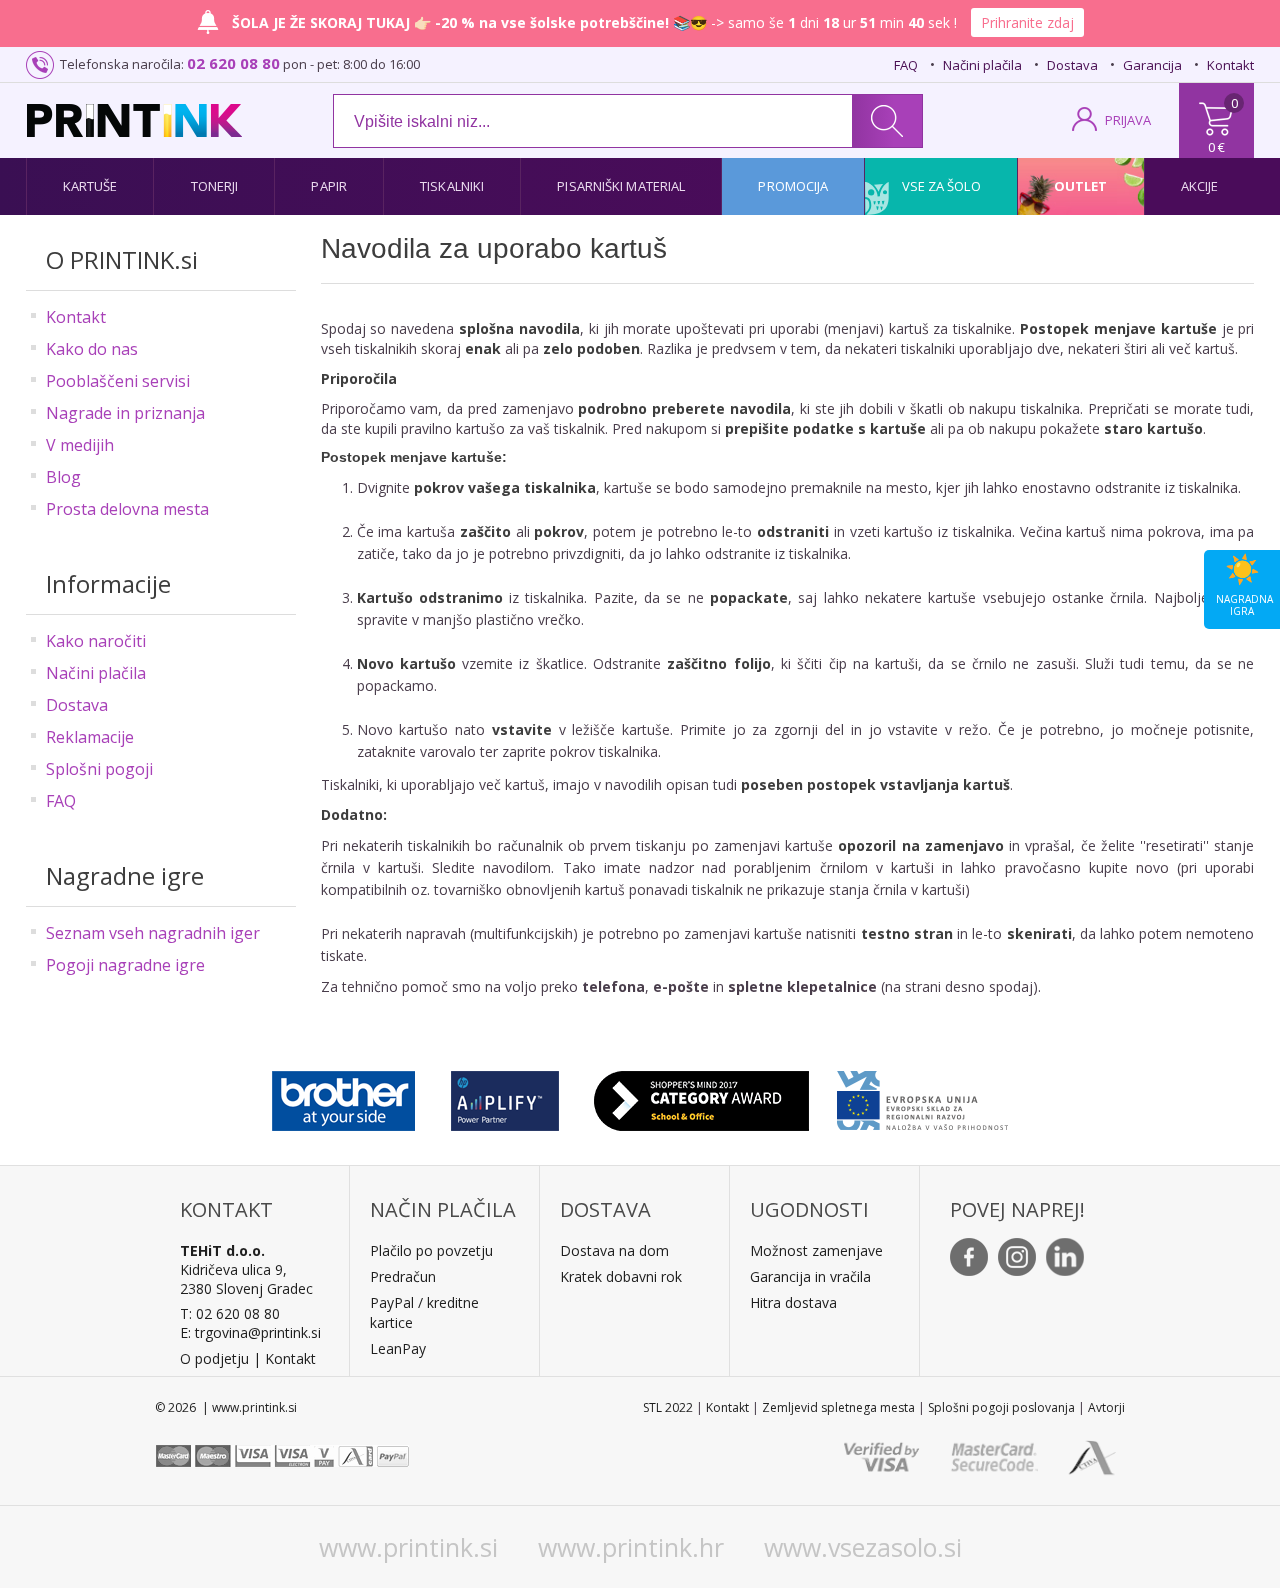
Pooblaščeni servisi (118, 381)
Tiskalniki (452, 186)
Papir (329, 186)
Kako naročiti (96, 641)
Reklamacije (90, 737)
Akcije (1200, 186)
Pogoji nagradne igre (125, 965)
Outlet (1081, 186)
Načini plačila (982, 65)
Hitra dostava (793, 1302)
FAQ (906, 65)
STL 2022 (668, 1407)
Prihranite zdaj (1027, 22)
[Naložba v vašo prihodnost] (922, 1096)
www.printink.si (408, 1547)
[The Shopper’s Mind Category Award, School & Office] (701, 1096)
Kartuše (90, 186)
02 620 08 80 (233, 63)
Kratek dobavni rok (621, 1276)
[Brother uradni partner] (343, 1096)
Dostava (1072, 65)
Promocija (793, 186)
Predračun (403, 1276)
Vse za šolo (941, 186)
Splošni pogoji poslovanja (1001, 1407)
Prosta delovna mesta (127, 509)
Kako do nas (92, 349)
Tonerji (215, 186)
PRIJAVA (1128, 120)
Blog (63, 477)
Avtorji (1106, 1407)
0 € (1216, 147)
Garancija (1152, 65)
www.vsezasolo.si (863, 1547)
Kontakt (1230, 65)
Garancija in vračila (810, 1276)
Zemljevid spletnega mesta (838, 1407)
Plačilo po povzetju (431, 1250)
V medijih (80, 445)
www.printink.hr (631, 1547)
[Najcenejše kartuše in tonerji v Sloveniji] (134, 120)
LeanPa (394, 1348)
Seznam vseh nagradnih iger (153, 933)
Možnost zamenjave (816, 1250)
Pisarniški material (621, 186)
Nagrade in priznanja (125, 413)
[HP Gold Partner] (504, 1096)
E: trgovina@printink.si (250, 1332)
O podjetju (214, 1358)
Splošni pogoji (99, 769)
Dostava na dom (614, 1250)
